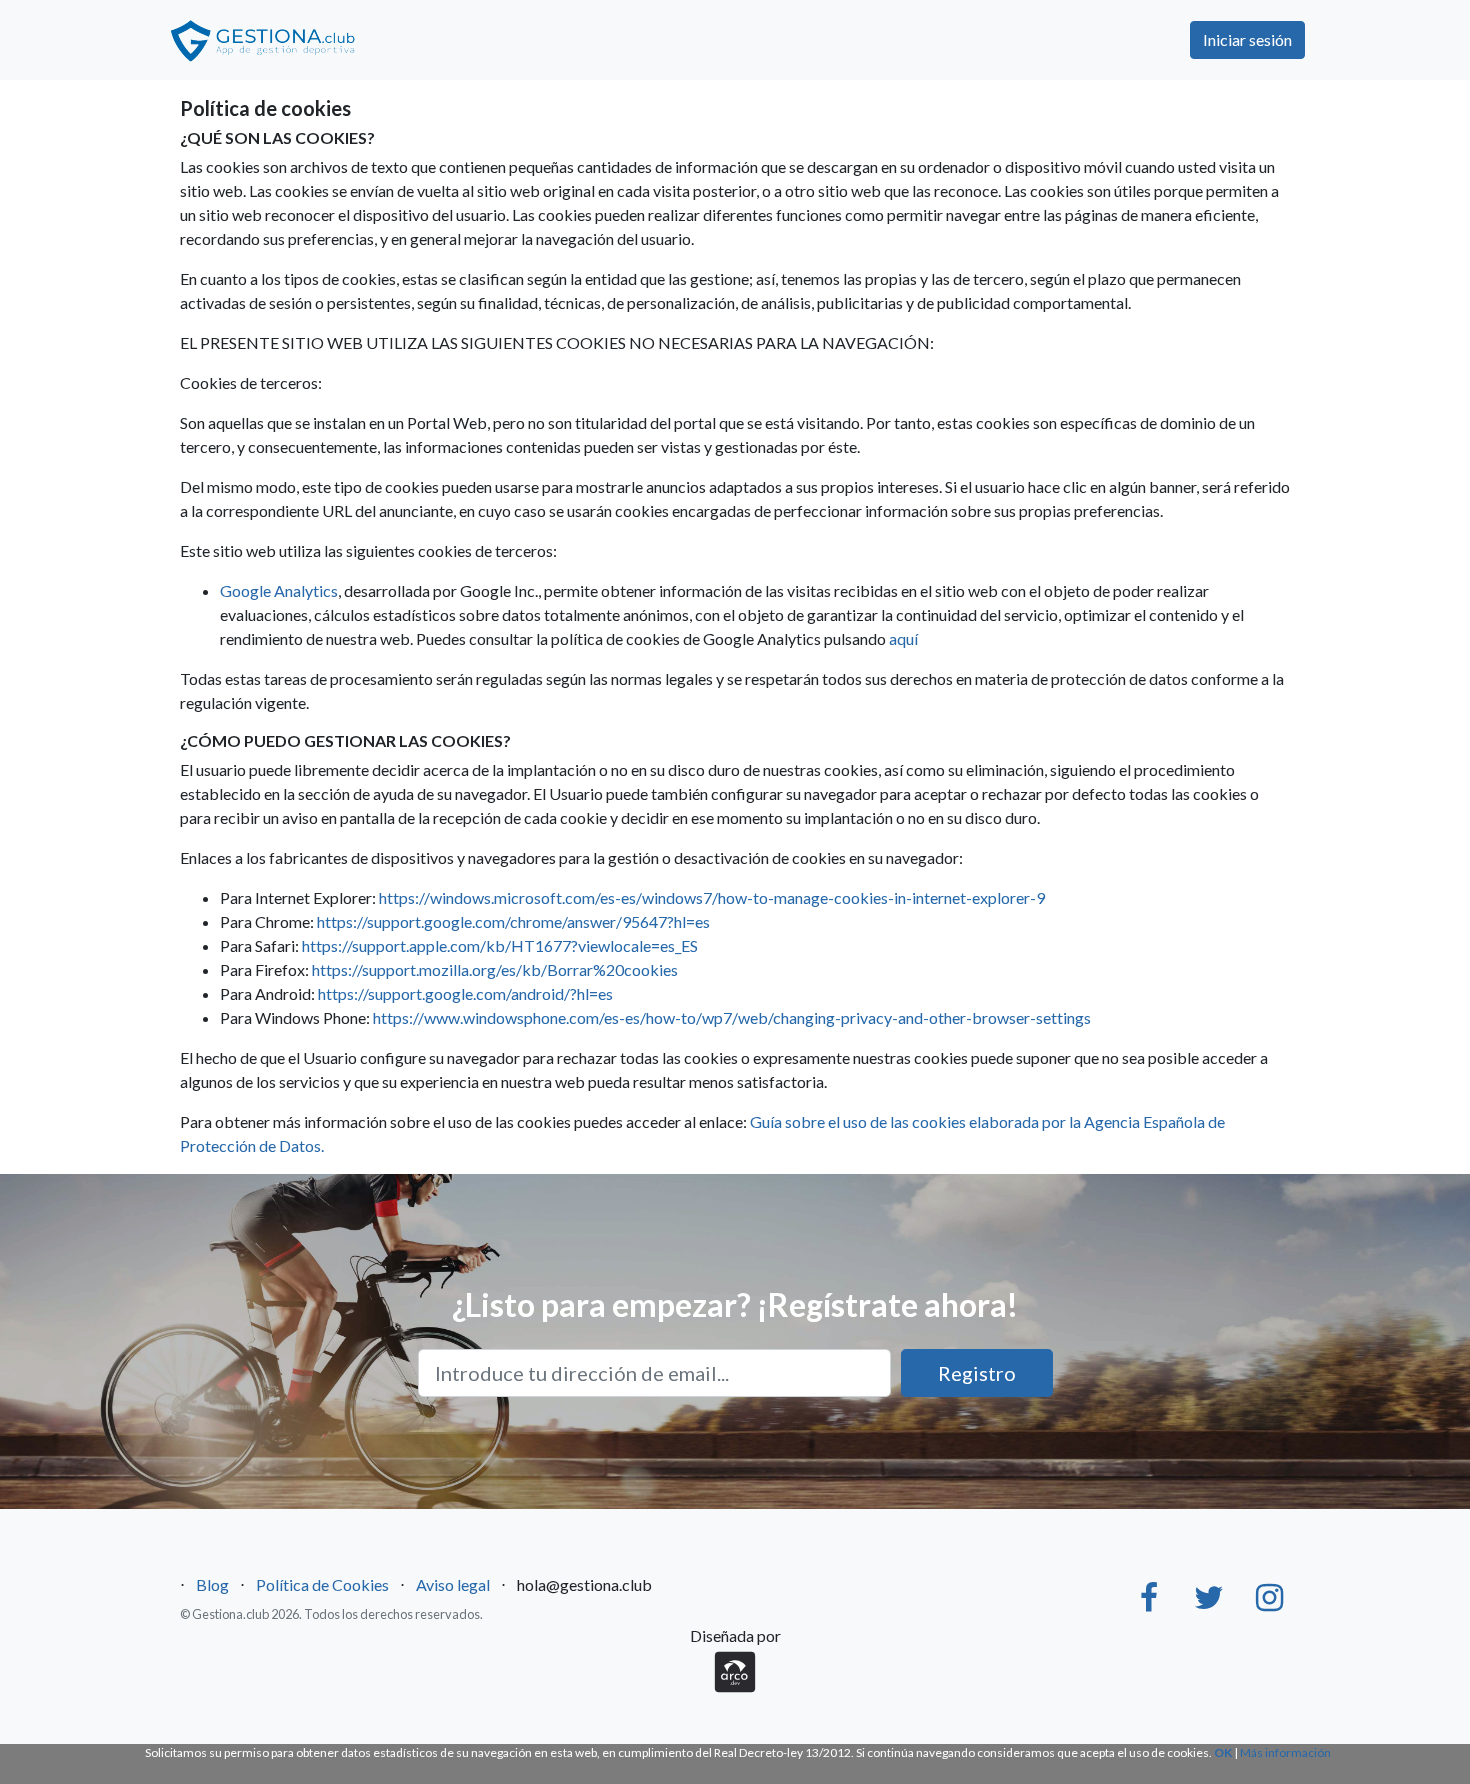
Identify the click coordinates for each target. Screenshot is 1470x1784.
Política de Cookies (322, 1584)
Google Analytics (279, 590)
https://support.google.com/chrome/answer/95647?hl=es (513, 921)
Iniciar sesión (1247, 39)
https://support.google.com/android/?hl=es (465, 993)
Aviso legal (453, 1584)
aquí (903, 638)
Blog (212, 1584)
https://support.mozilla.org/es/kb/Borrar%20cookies (495, 969)
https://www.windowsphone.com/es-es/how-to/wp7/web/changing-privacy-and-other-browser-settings (732, 1017)
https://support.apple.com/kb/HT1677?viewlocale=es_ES (500, 945)
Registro (977, 1373)
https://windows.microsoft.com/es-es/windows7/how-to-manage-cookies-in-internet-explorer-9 (712, 897)
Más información (1285, 1752)
